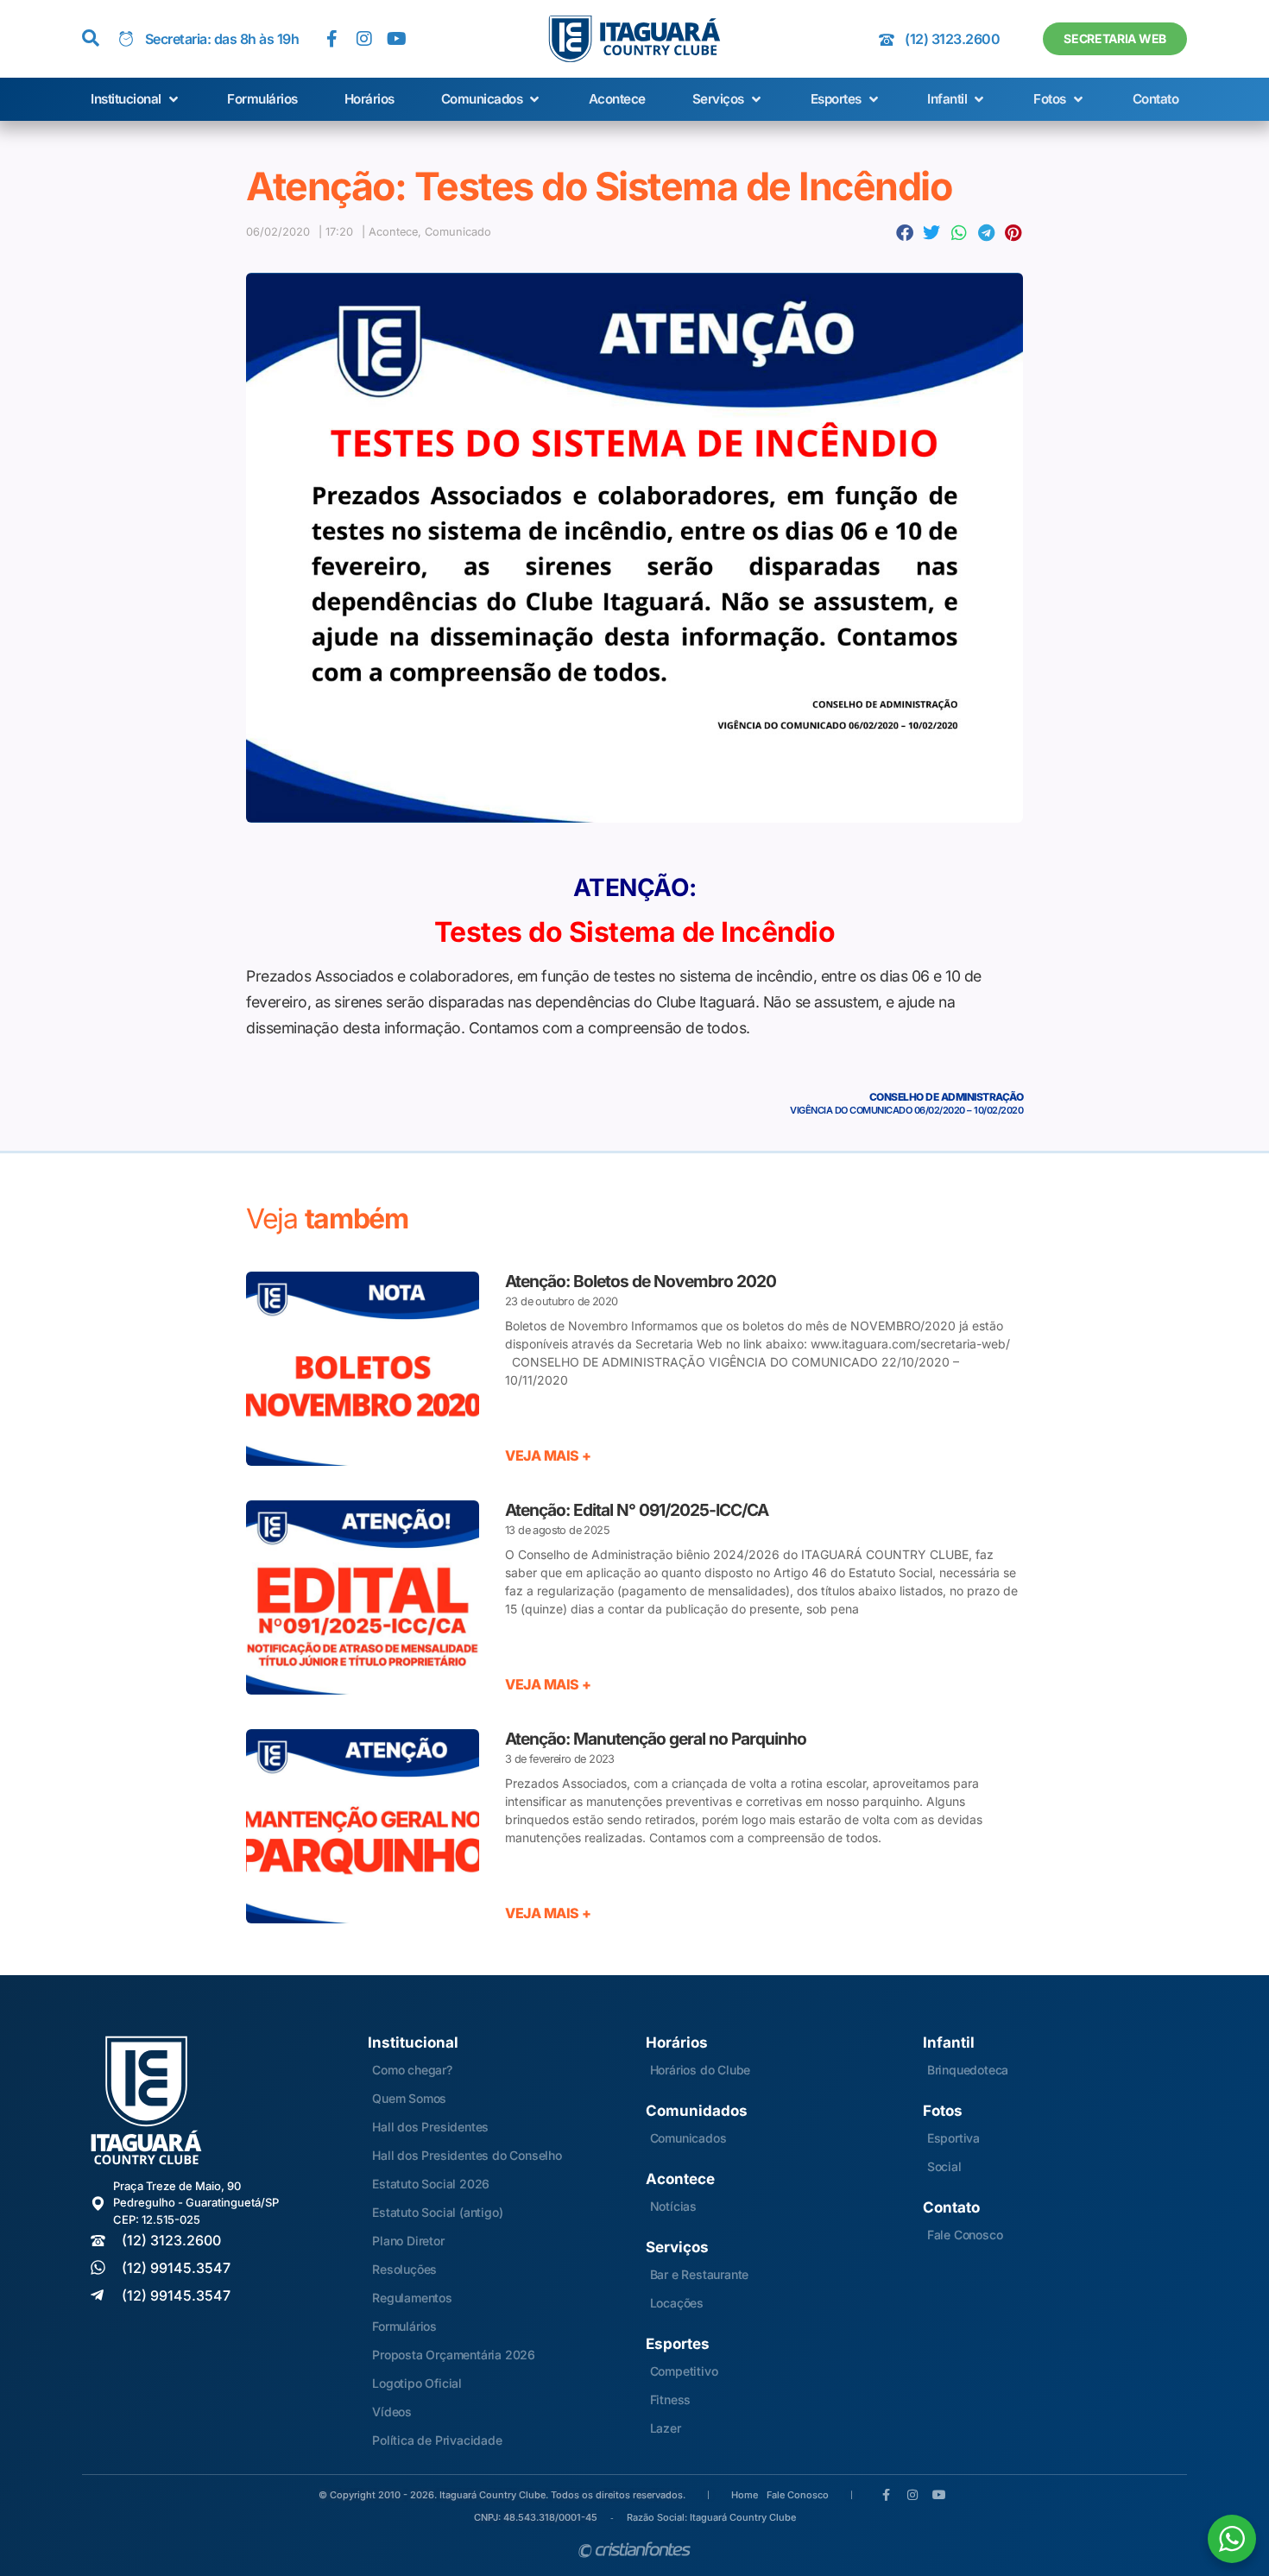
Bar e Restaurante (700, 2274)
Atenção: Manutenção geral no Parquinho (656, 1739)
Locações (677, 2303)
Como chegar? (412, 2070)
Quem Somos (409, 2098)
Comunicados (688, 2138)
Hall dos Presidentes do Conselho (467, 2155)
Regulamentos (412, 2298)
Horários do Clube (701, 2070)
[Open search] (91, 39)
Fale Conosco (965, 2235)
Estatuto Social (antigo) (437, 2212)
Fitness (671, 2399)
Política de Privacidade (437, 2440)
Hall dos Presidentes (430, 2127)
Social (944, 2166)
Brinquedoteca (968, 2070)
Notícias (673, 2206)
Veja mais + (548, 1455)
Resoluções (404, 2269)
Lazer (666, 2428)
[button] (136, 100)
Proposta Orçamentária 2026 (454, 2355)
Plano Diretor (408, 2241)
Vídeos (392, 2412)
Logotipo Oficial (417, 2383)
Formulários (404, 2326)
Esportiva (953, 2138)
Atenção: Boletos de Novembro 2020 (641, 1281)
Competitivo (684, 2371)
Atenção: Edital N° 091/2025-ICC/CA (637, 1510)
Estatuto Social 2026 (431, 2184)
